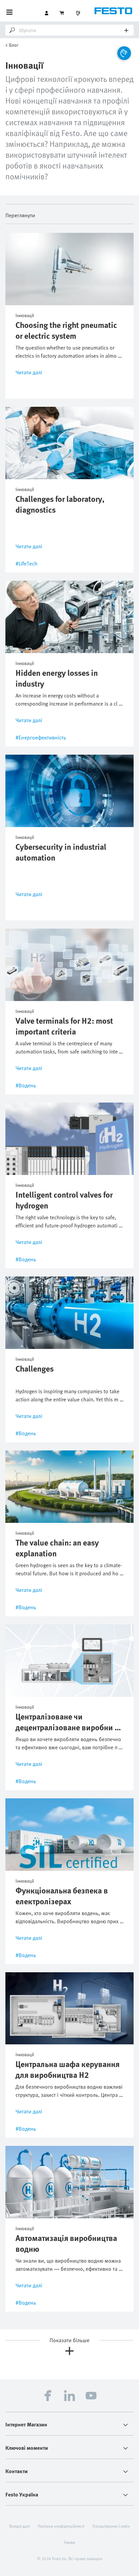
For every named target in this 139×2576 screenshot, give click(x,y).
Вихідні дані (19, 2526)
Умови (70, 2542)
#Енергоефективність (41, 737)
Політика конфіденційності (61, 2526)
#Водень (26, 1085)
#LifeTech (26, 563)
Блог (14, 45)
